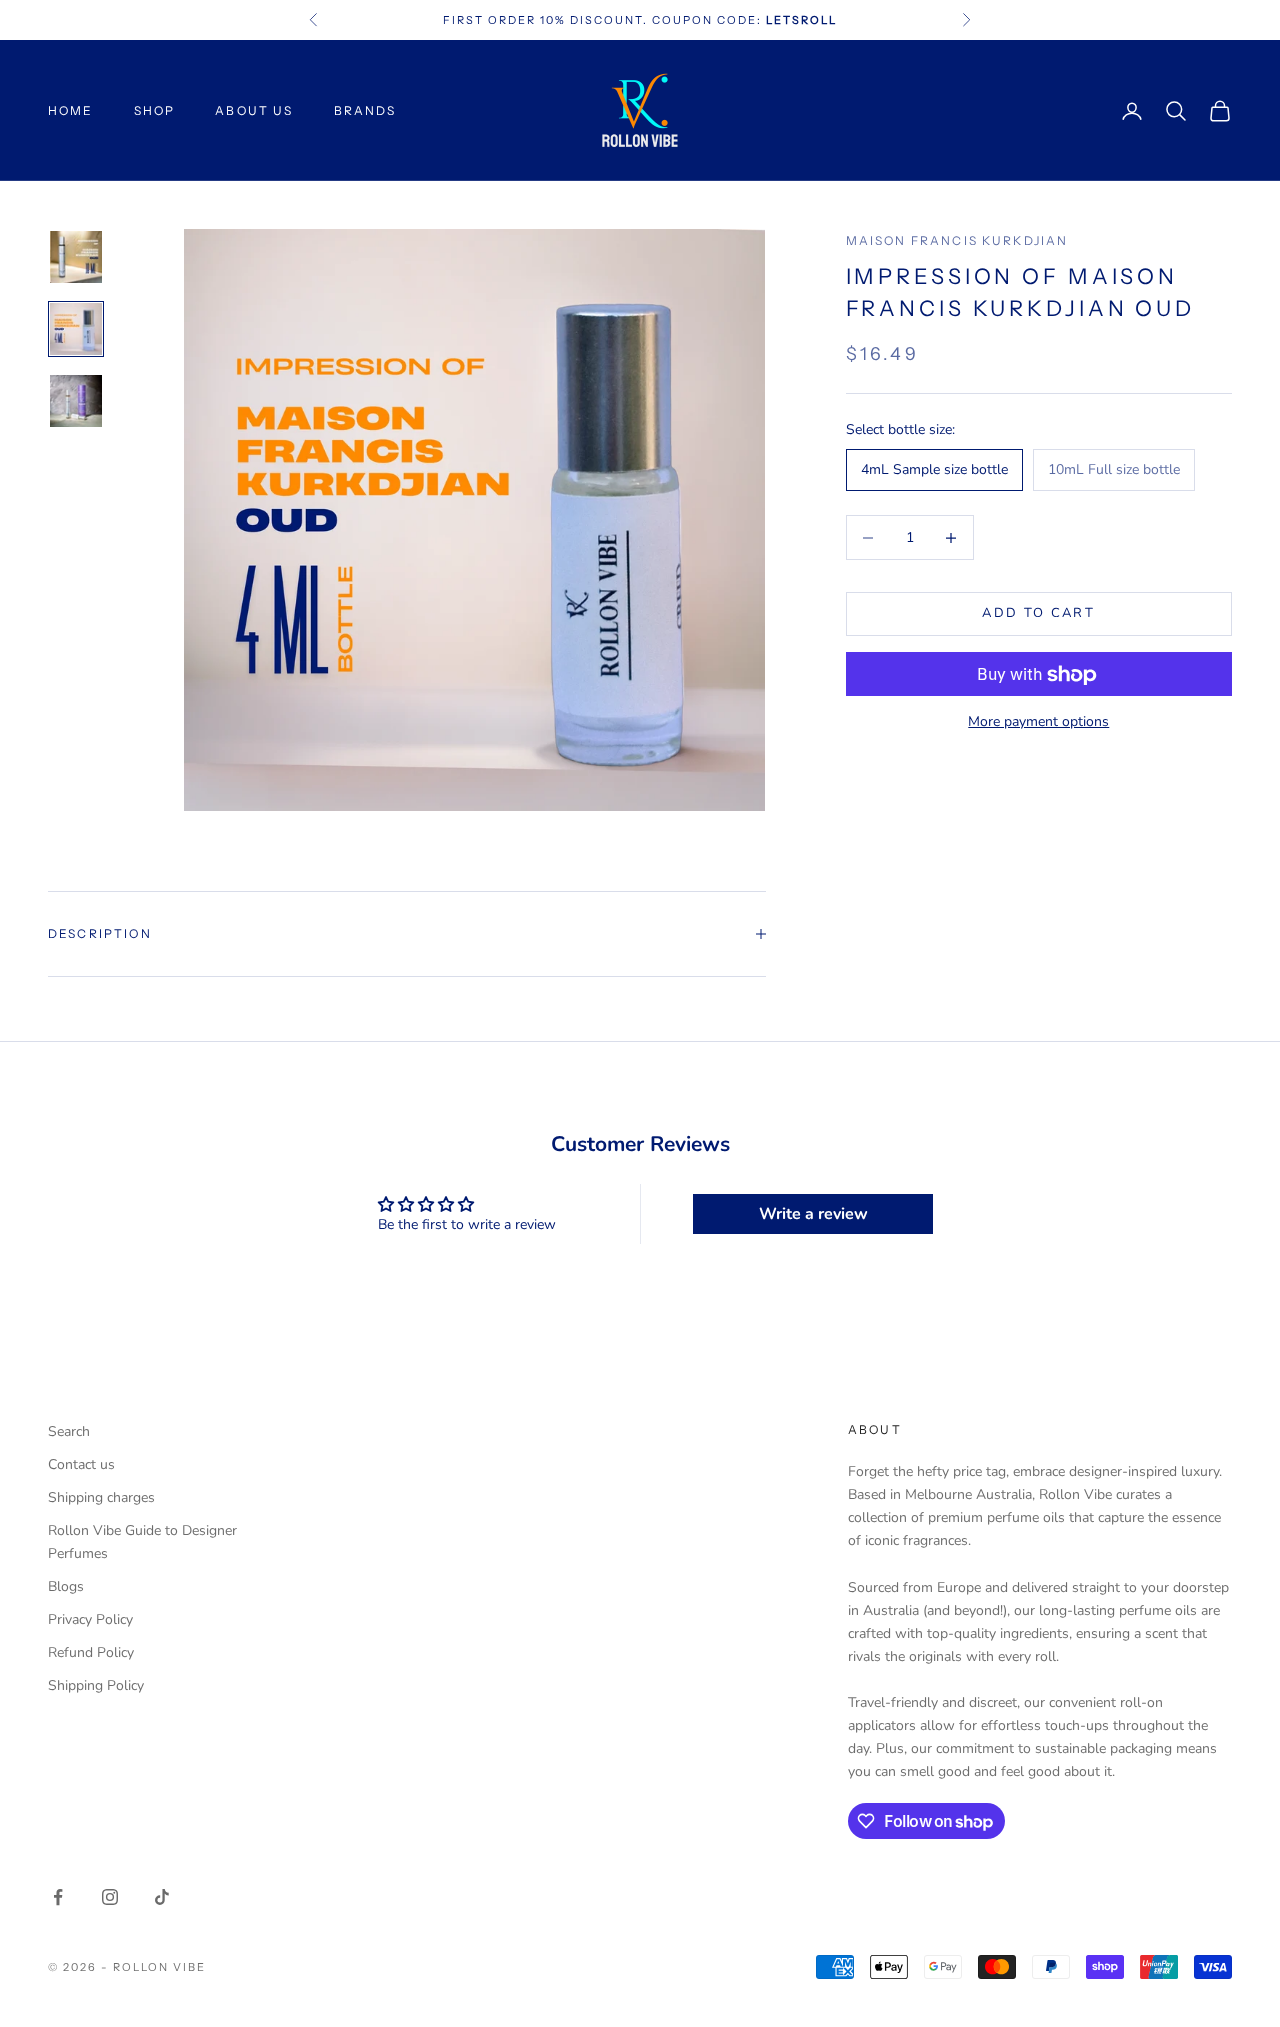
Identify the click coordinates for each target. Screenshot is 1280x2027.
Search (69, 1431)
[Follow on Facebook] (58, 1897)
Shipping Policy (96, 1685)
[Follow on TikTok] (162, 1897)
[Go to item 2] (76, 329)
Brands (365, 110)
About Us (254, 110)
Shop (155, 110)
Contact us (81, 1464)
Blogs (66, 1586)
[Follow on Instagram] (110, 1897)
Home (71, 110)
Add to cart (1038, 614)
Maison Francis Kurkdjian (957, 240)
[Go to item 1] (76, 257)
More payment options (1038, 722)
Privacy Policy (90, 1619)
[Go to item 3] (76, 401)
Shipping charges (101, 1497)
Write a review (813, 1214)
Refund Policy (91, 1652)
